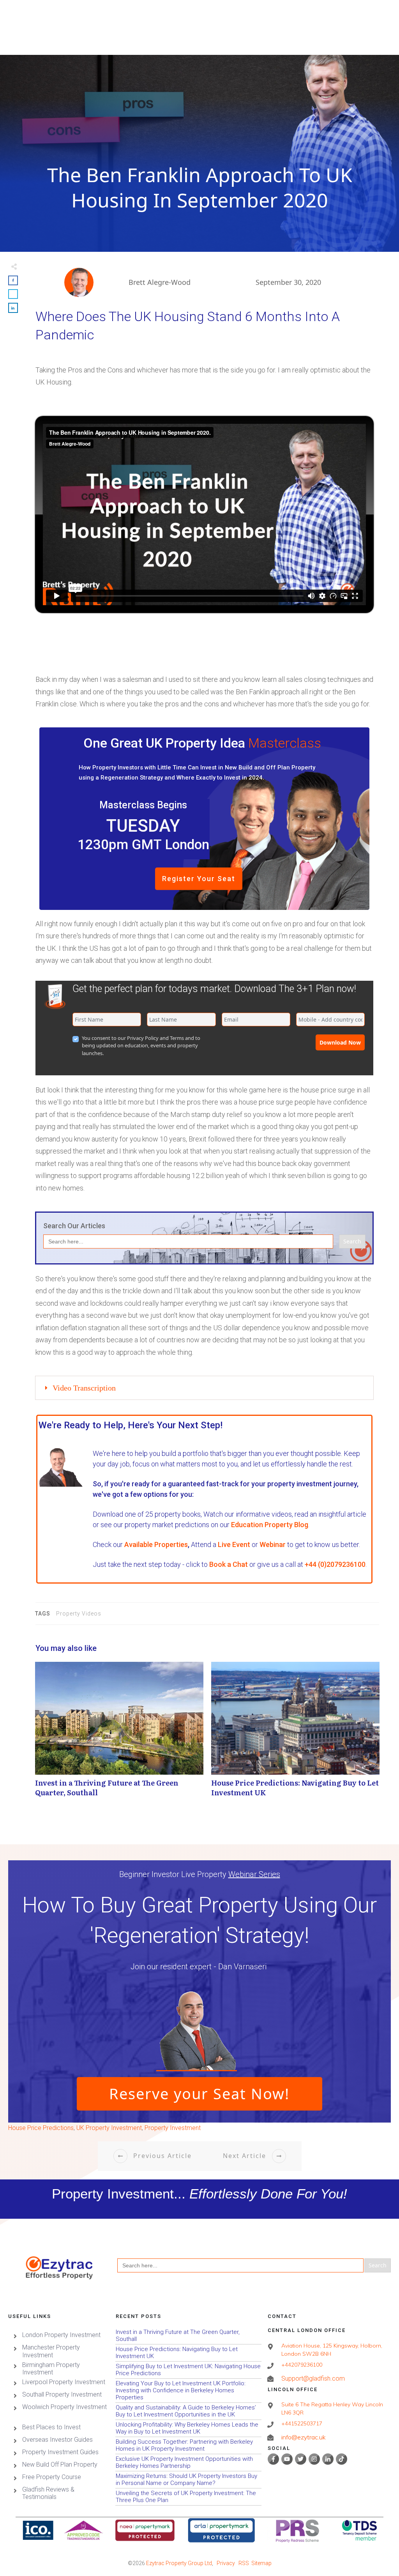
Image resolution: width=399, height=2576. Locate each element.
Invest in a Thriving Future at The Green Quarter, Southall (119, 1733)
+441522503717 (302, 2423)
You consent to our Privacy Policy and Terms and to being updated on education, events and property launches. (141, 1046)
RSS (244, 2563)
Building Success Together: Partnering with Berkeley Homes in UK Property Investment (188, 2445)
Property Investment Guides (60, 2452)
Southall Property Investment (62, 2394)
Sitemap (261, 2563)
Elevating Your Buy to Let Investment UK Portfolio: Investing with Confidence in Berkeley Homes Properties (188, 2391)
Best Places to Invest (51, 2427)
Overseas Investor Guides (57, 2440)
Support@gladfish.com (313, 2378)
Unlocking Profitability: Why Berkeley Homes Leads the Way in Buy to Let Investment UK (188, 2428)
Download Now (340, 1042)
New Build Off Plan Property (60, 2464)
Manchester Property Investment (51, 2351)
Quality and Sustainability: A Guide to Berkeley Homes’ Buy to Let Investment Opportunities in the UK (188, 2411)
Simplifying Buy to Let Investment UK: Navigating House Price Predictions (188, 2370)
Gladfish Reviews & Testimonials (48, 2493)
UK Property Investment (109, 2128)
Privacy (226, 2563)
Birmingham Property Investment (51, 2369)
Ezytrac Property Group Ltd (179, 2563)
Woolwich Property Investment (64, 2407)
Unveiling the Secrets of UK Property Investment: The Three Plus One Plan (188, 2497)
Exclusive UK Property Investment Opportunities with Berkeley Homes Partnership (188, 2463)
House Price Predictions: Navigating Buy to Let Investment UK (295, 1733)
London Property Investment (61, 2335)
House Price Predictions (41, 2128)
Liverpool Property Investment (64, 2382)
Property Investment (173, 2128)
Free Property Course (52, 2477)
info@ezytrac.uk (304, 2437)
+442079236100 (302, 2365)
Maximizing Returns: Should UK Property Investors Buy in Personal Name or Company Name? (188, 2480)
